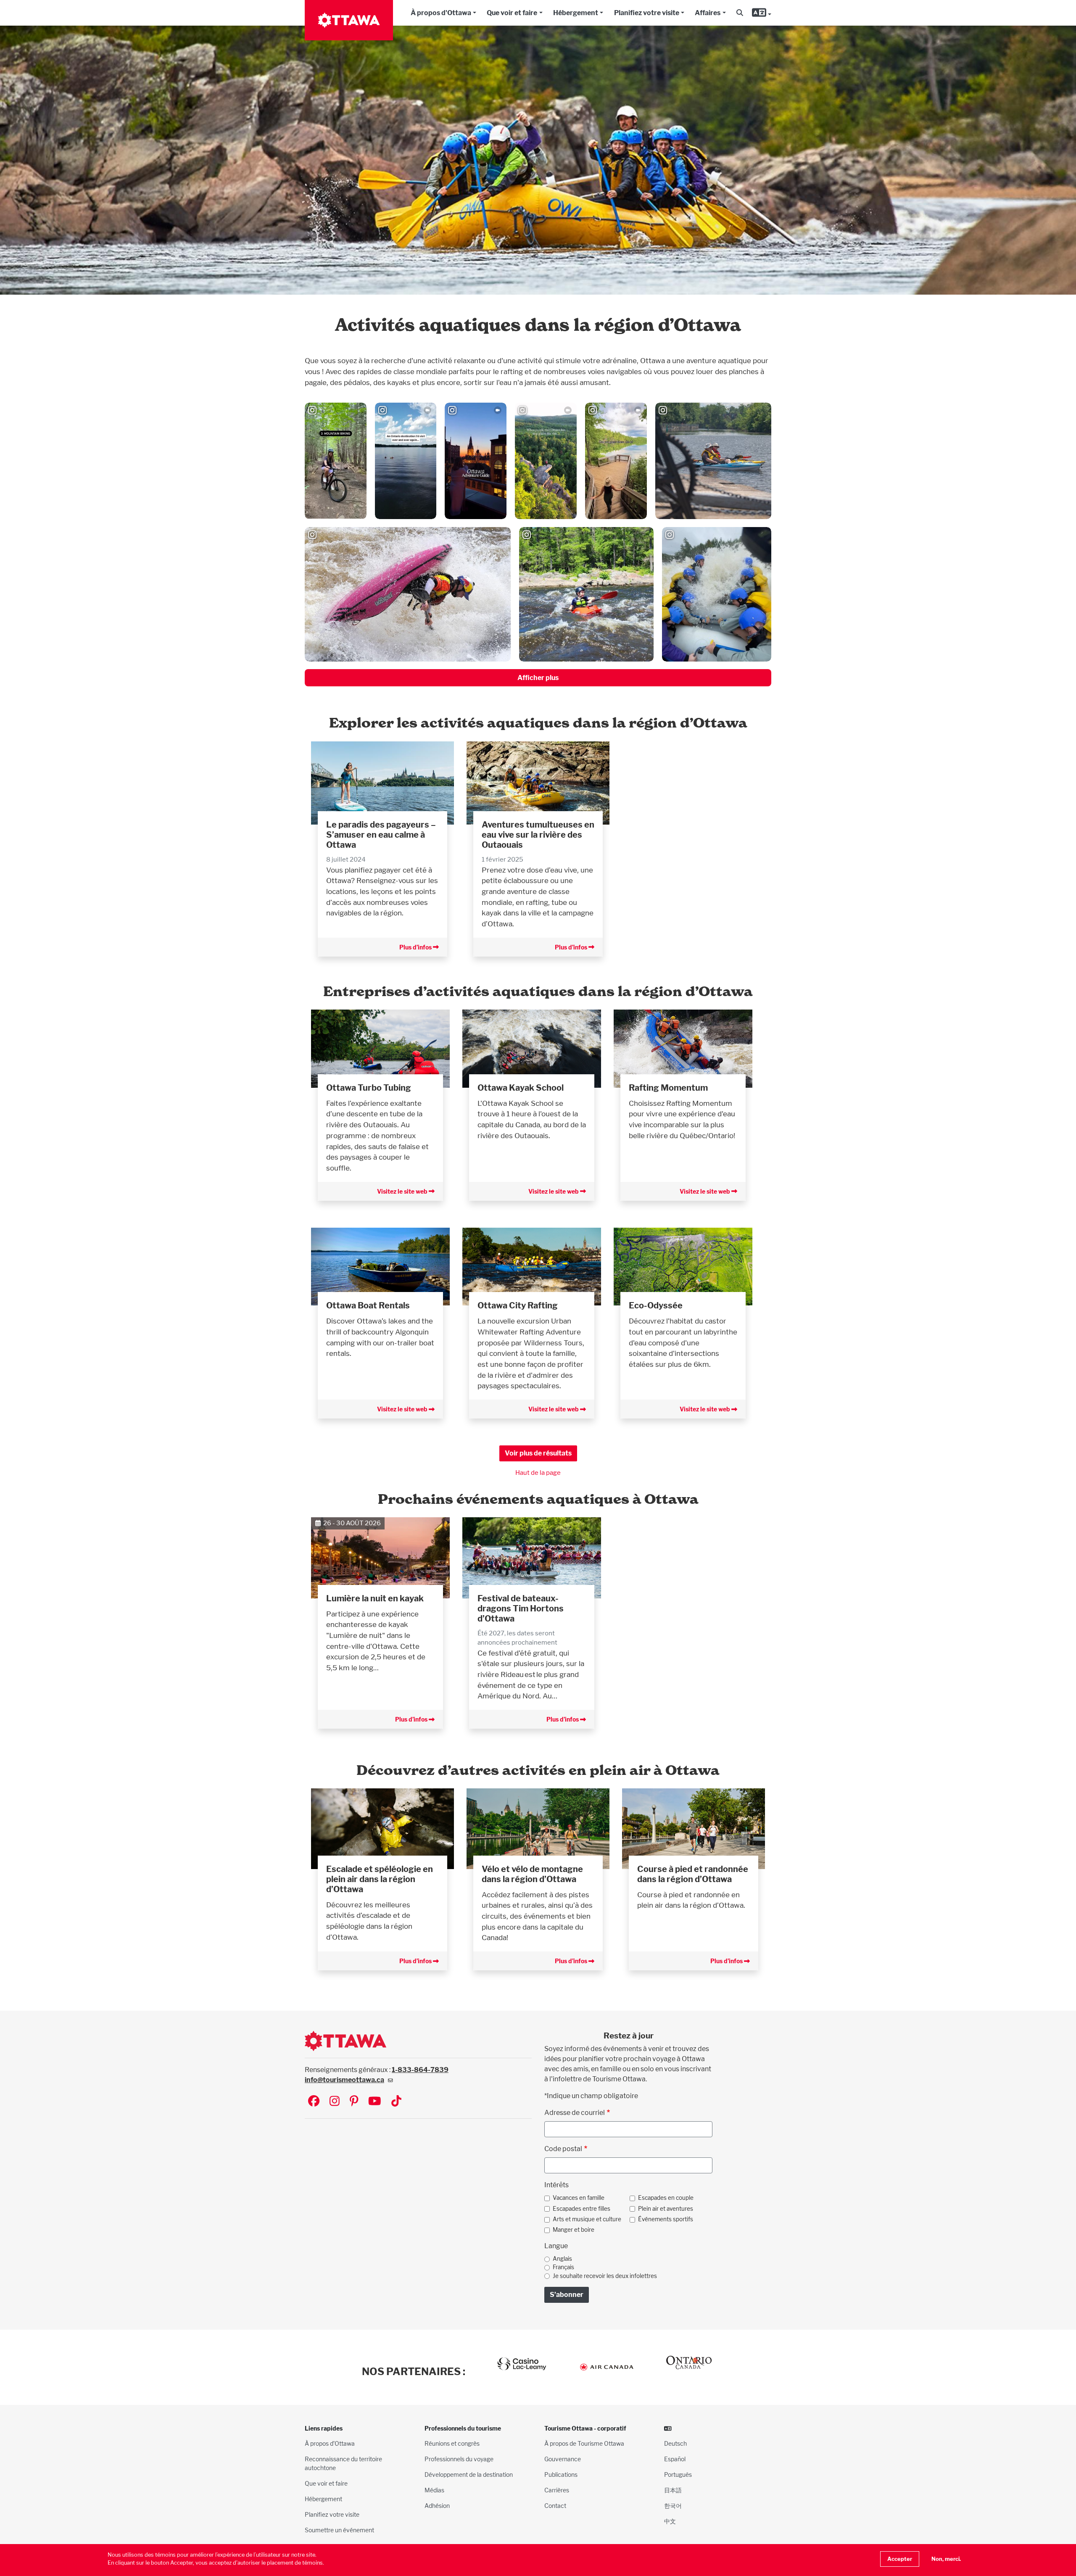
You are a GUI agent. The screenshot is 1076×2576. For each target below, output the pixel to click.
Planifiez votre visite (647, 13)
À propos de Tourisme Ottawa (584, 2443)
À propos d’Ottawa (330, 2443)
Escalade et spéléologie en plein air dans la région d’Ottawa (380, 1879)
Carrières (557, 2490)
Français (563, 2267)
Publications (561, 2474)
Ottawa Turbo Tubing (369, 1088)
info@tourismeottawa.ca (344, 2080)
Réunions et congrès (452, 2443)
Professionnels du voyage (459, 2459)
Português (678, 2474)
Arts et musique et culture (587, 2219)
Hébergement (576, 13)
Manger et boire (574, 2230)
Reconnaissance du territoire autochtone (343, 2463)
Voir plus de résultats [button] (538, 1453)
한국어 (673, 2506)
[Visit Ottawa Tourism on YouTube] (375, 2102)
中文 (670, 2521)
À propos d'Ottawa (441, 13)
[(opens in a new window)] (380, 1048)
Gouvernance (563, 2459)
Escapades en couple (666, 2198)
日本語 (673, 2490)
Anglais (562, 2259)
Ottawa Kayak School (521, 1088)
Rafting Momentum (668, 1088)
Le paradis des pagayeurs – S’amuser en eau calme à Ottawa (381, 835)
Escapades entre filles (582, 2209)
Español (675, 2459)
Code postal (563, 2149)
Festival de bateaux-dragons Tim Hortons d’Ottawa (521, 1608)
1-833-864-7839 (420, 2070)
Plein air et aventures (666, 2209)
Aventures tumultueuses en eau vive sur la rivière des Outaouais (538, 835)
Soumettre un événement (339, 2530)
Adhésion (437, 2506)
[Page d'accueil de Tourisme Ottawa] (349, 20)
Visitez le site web (403, 1191)
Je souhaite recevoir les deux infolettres (605, 2276)
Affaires (708, 13)
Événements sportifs (666, 2219)
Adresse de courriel (575, 2113)
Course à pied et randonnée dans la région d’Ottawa (693, 1874)
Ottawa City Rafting (518, 1305)
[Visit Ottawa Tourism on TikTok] (396, 2102)
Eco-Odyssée (656, 1305)
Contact (555, 2506)
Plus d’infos (416, 947)
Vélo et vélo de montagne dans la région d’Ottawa (532, 1874)
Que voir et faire (512, 13)
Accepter (900, 2559)
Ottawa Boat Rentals (368, 1305)
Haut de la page (538, 1473)
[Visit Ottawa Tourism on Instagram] (335, 2102)
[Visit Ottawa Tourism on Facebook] (314, 2102)
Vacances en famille (579, 2198)
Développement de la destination (469, 2474)
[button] (740, 13)
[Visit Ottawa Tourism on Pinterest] (354, 2102)
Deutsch (675, 2443)
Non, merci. (946, 2559)
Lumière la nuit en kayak (375, 1598)
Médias (434, 2490)
